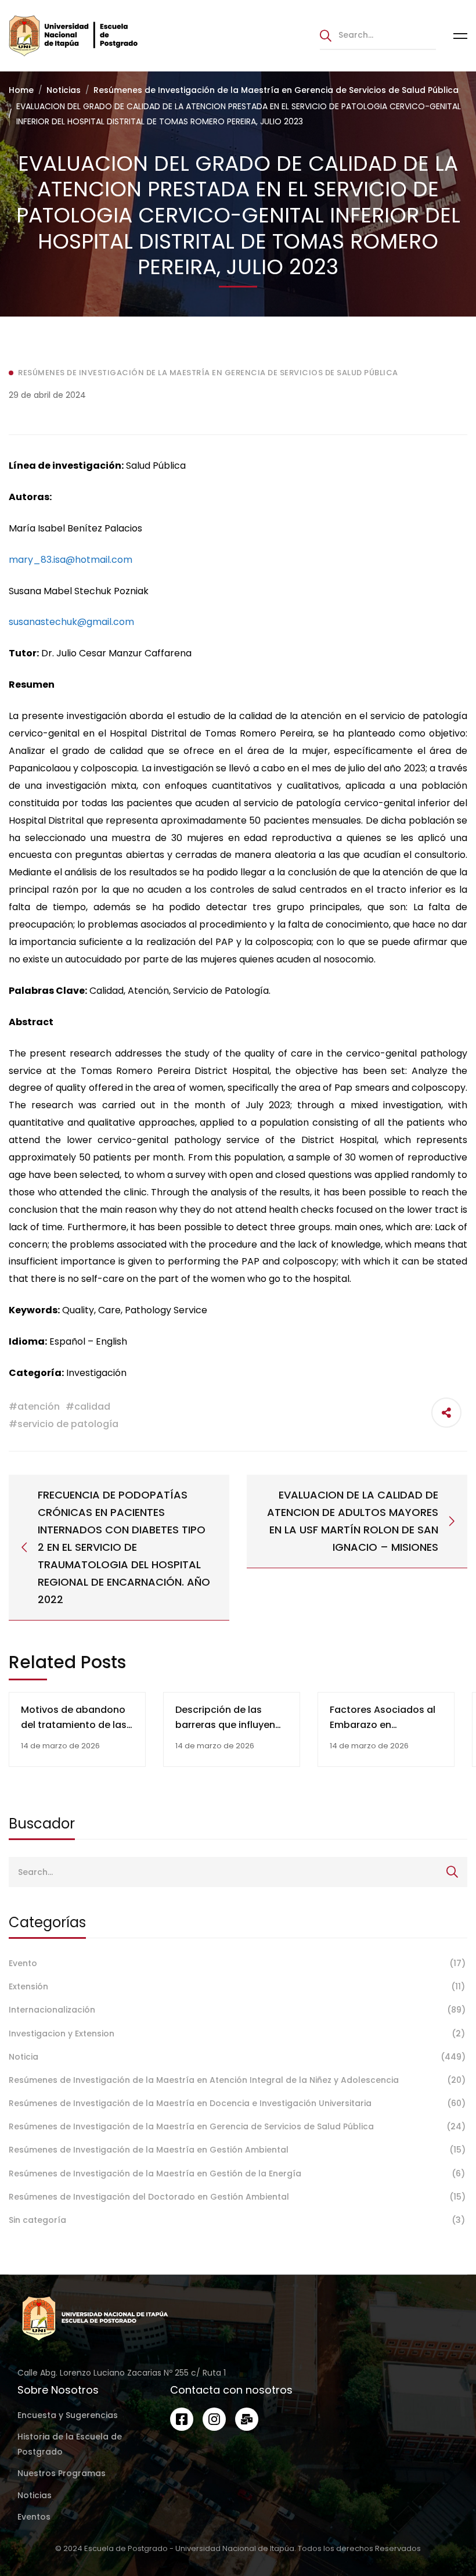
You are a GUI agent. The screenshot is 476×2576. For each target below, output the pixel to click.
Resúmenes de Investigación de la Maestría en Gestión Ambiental (237, 2150)
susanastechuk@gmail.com (71, 622)
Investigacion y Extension (237, 2034)
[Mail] (247, 2419)
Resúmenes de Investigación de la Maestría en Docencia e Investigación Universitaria (237, 2103)
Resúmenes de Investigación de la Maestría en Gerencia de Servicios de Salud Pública (276, 90)
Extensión (237, 1986)
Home (21, 90)
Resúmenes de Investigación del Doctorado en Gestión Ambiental (237, 2197)
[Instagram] (214, 2419)
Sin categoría (237, 2220)
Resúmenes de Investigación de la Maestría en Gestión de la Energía (237, 2173)
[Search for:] (378, 35)
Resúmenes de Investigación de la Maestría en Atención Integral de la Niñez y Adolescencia (237, 2080)
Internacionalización (237, 2010)
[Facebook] (182, 2419)
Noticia (237, 2057)
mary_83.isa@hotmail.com (71, 560)
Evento (237, 1963)
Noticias (64, 90)
